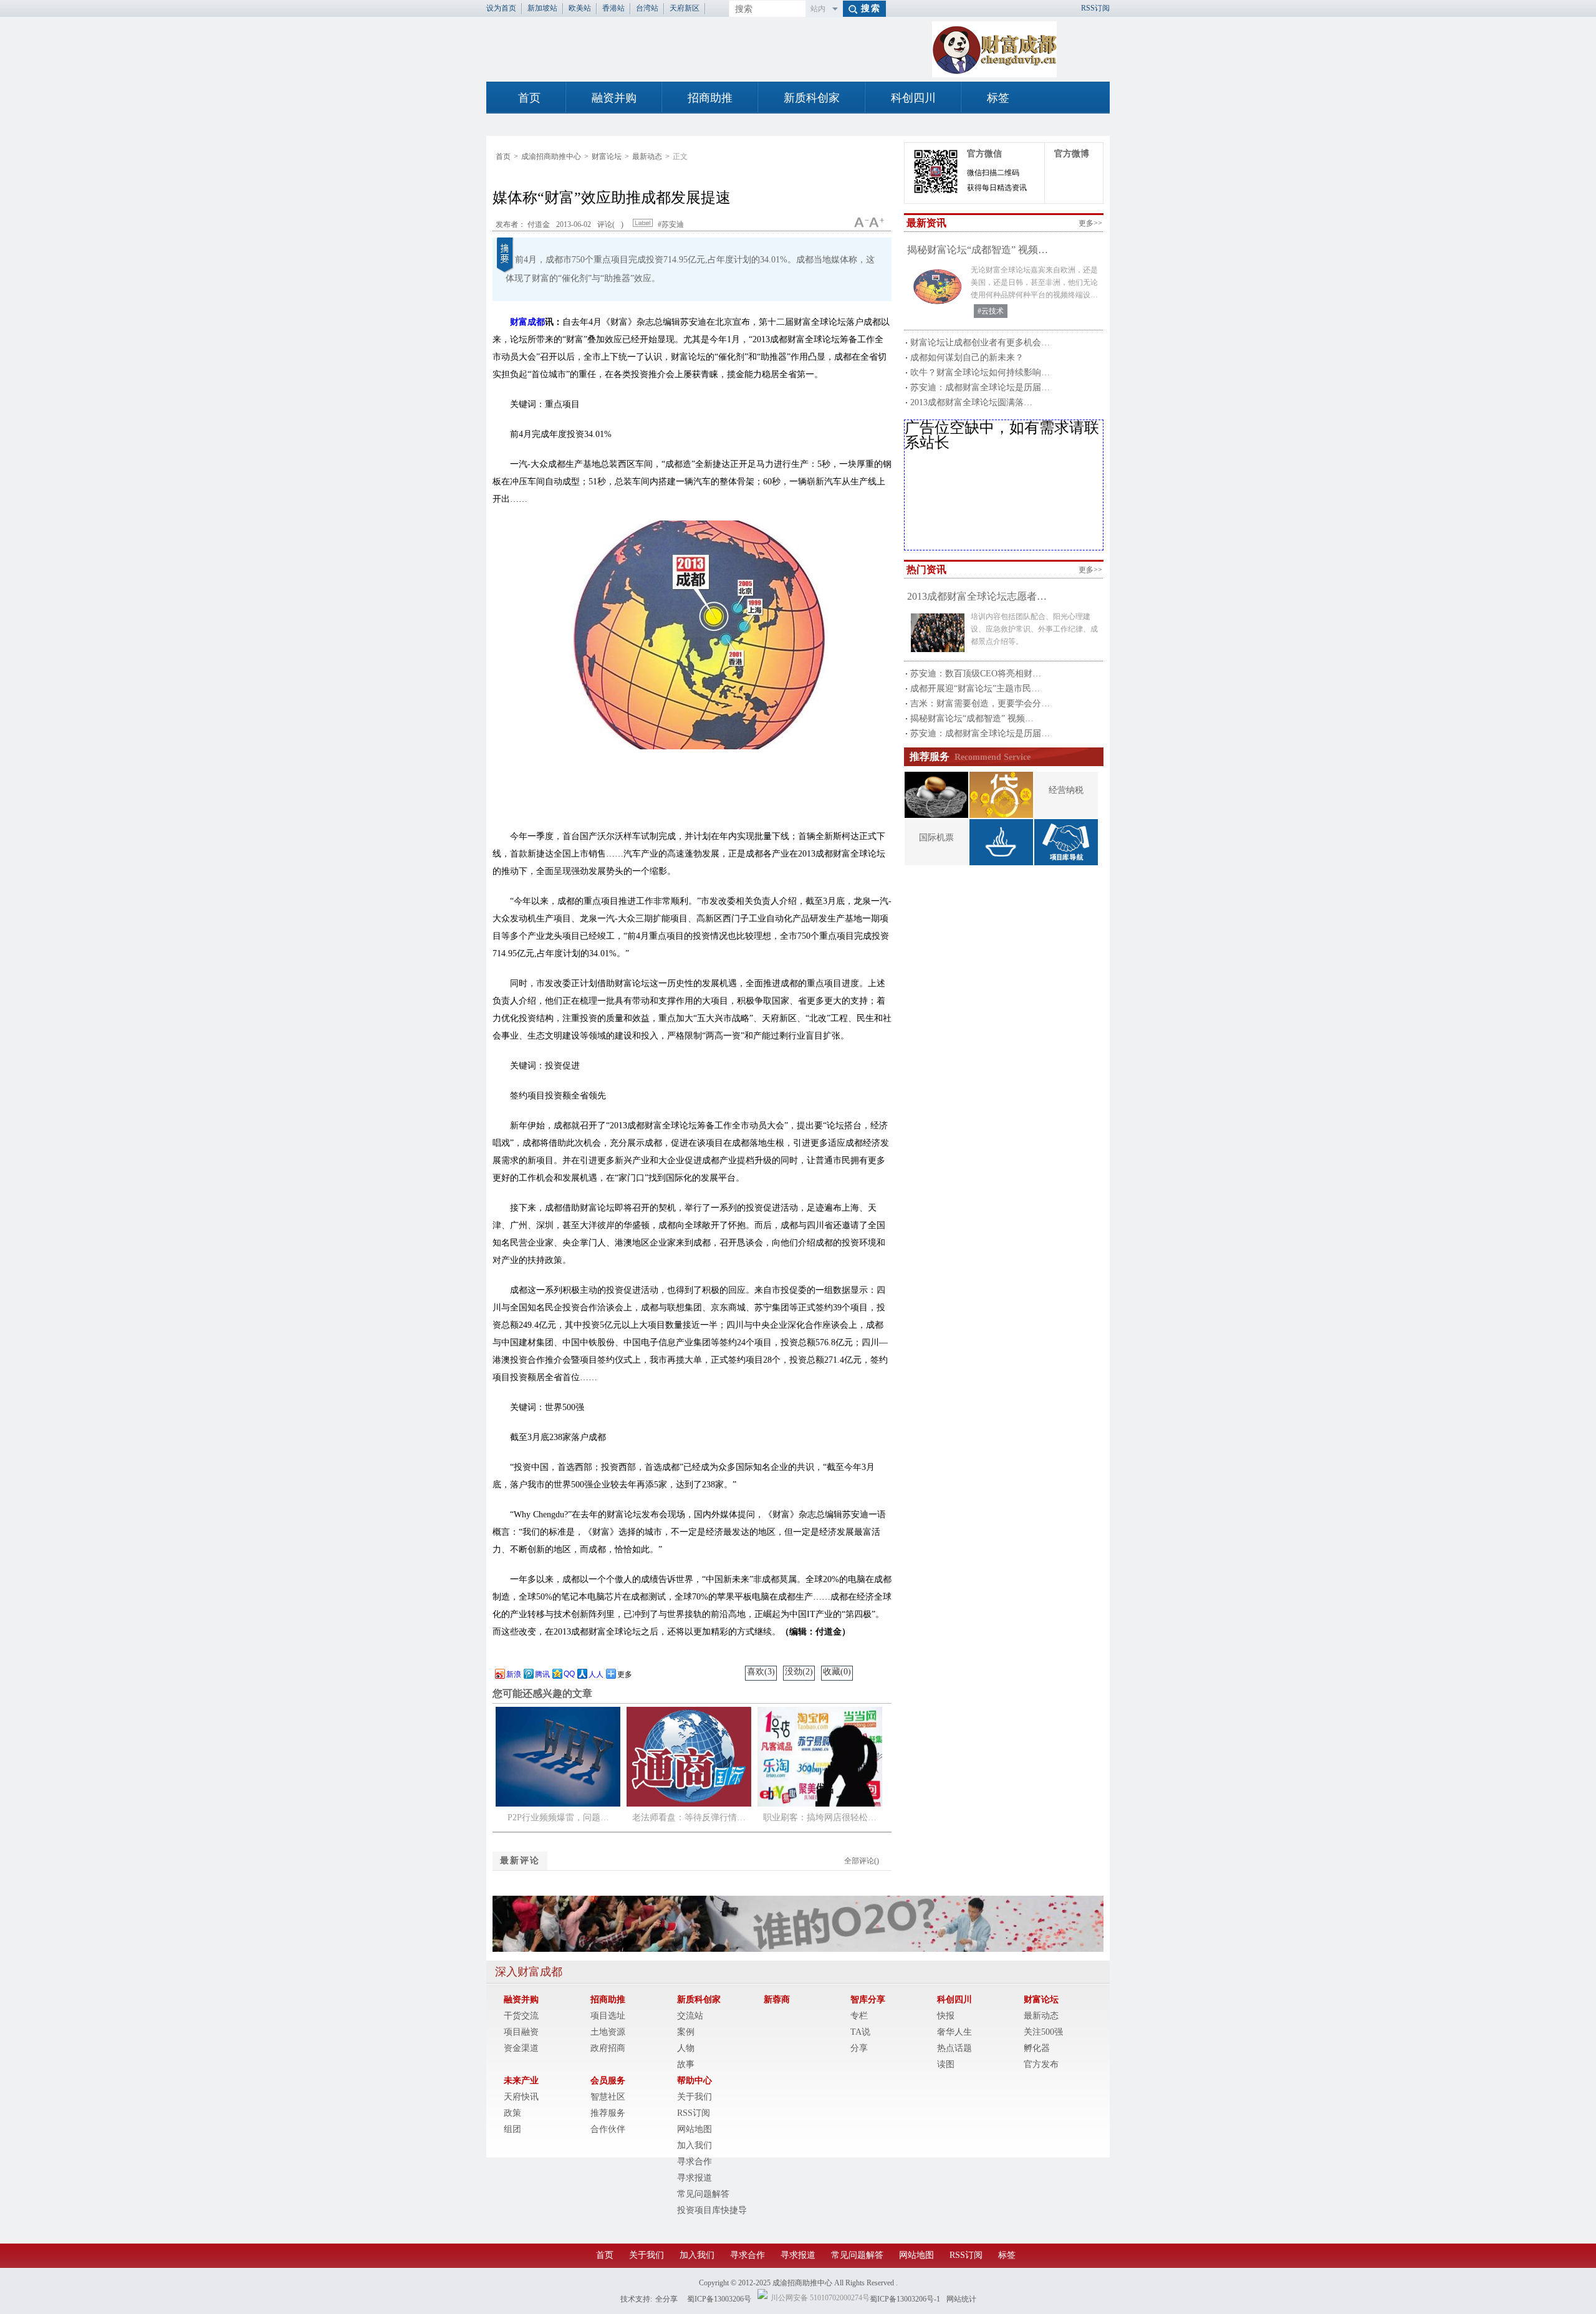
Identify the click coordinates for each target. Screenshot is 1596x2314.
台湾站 (647, 8)
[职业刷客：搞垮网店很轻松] (820, 1804)
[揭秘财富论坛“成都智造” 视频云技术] (938, 286)
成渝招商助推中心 (551, 156)
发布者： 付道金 (523, 224)
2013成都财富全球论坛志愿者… (977, 596)
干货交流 (521, 2016)
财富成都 (527, 322)
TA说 (860, 2032)
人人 (596, 1674)
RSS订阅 (1095, 8)
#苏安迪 (670, 224)
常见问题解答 (703, 2194)
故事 (686, 2064)
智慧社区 (608, 2097)
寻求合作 (695, 2162)
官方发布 (1041, 2064)
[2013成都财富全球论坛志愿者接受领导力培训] (938, 633)
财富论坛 (607, 156)
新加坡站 (542, 8)
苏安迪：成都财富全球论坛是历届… (980, 387)
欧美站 (580, 8)
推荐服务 (608, 2113)
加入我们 (695, 2145)
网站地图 (695, 2129)
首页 (529, 98)
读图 (946, 2064)
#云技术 (991, 311)
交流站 (690, 2016)
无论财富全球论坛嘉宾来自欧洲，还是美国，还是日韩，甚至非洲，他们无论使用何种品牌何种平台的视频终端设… (1034, 282)
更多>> (1090, 223)
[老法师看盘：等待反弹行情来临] (689, 1804)
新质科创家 (812, 98)
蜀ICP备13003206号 (719, 2299)
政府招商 (608, 2048)
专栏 (859, 2016)
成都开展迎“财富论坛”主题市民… (975, 689)
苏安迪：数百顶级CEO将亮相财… (976, 674)
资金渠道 (521, 2048)
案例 (686, 2032)
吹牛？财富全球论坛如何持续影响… (980, 372)
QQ (569, 1674)
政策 (512, 2113)
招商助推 (710, 98)
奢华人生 (954, 2032)
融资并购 (614, 98)
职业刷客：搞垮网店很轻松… (820, 1817)
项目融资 (521, 2032)
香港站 (613, 8)
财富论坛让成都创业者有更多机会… (980, 343)
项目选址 (608, 2016)
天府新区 (685, 8)
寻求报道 (695, 2178)
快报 (946, 2016)
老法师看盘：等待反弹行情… (689, 1817)
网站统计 (961, 2299)
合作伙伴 (608, 2129)
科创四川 (913, 98)
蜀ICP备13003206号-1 (905, 2299)
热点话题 (954, 2048)
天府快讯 (521, 2097)
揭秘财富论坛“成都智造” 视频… (978, 250)
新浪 (514, 1674)
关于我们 (695, 2097)
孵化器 (1037, 2048)
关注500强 (1043, 2032)
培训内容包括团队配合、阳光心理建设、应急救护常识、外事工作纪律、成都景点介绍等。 (1034, 629)
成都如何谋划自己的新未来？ (967, 358)
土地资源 (608, 2032)
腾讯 (542, 1674)
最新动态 (647, 156)
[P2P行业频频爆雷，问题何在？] (558, 1804)
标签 (998, 98)
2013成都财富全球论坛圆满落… (971, 402)
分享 (859, 2048)
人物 (686, 2048)
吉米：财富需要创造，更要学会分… (980, 703)
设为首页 (501, 8)
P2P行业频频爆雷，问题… (558, 1817)
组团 (512, 2129)
